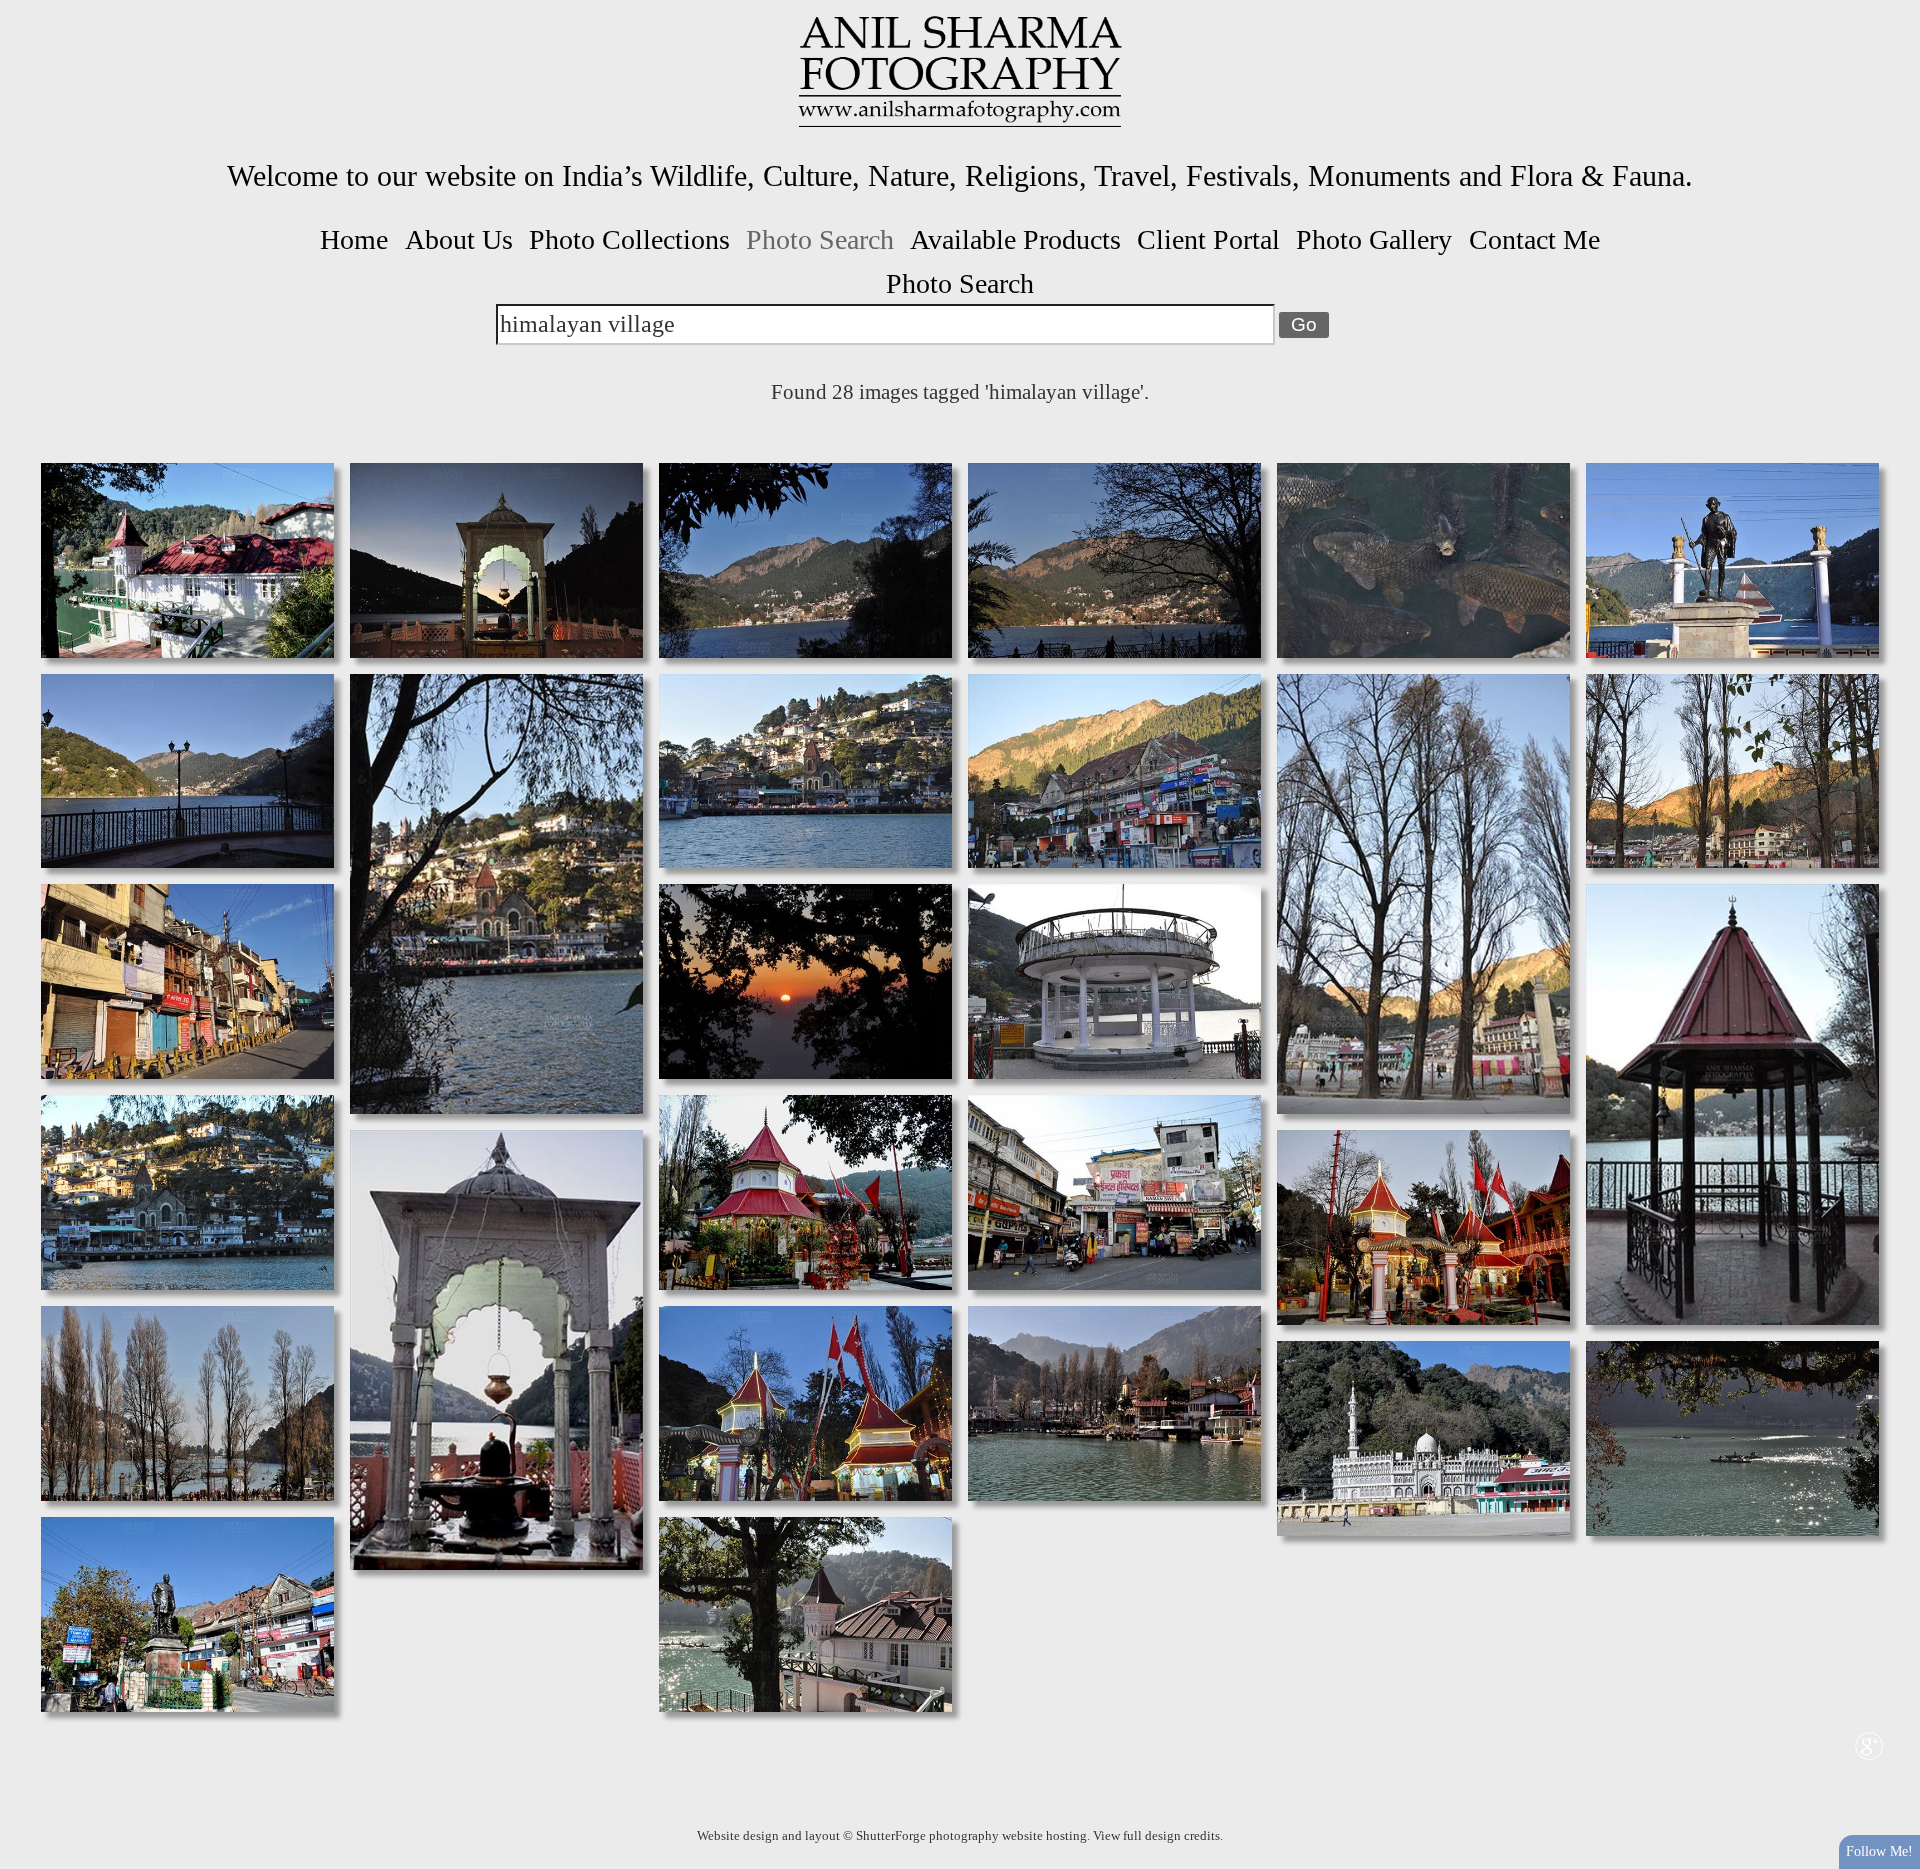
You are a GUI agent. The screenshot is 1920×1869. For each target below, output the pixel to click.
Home (354, 239)
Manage (1893, 10)
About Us (459, 239)
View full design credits (1156, 1835)
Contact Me (1534, 239)
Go (1304, 324)
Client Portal (1208, 239)
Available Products (1015, 239)
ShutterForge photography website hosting (971, 1835)
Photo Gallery (1374, 239)
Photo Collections (629, 239)
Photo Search (820, 239)
